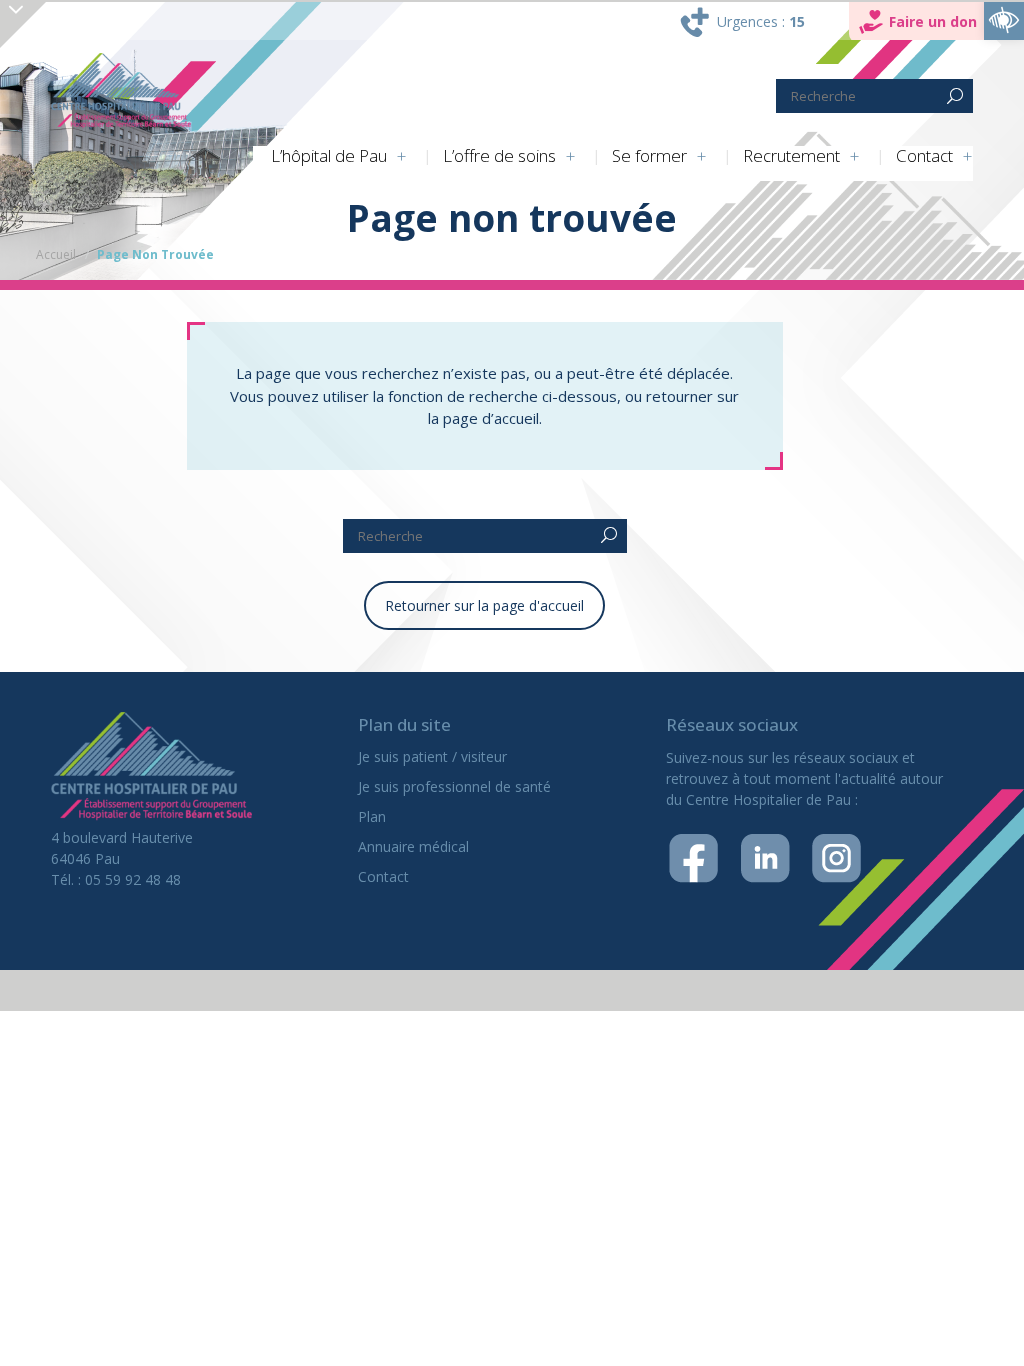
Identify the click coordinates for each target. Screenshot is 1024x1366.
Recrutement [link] (791, 156)
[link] (1004, 20)
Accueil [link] (56, 254)
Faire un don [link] (933, 21)
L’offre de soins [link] (499, 156)
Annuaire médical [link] (413, 846)
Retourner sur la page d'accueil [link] (484, 605)
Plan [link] (372, 816)
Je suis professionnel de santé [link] (454, 786)
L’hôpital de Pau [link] (329, 156)
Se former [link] (649, 156)
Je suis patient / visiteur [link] (432, 756)
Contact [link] (924, 156)
